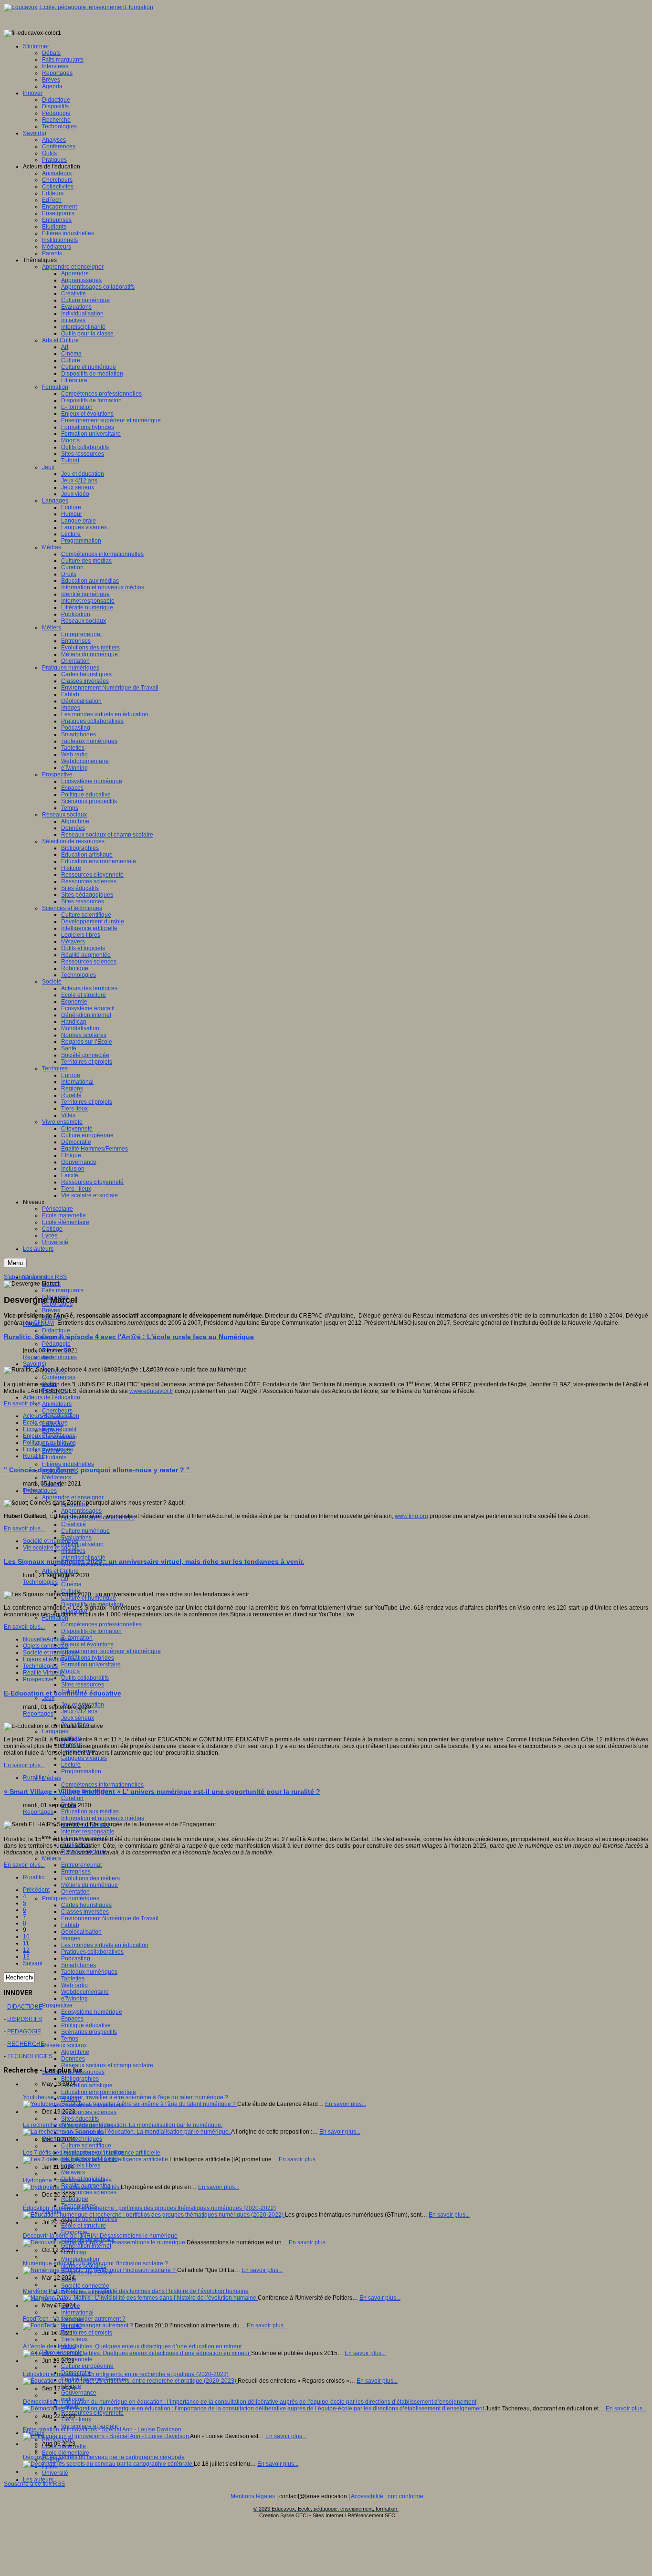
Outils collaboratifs (85, 1678)
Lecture (71, 1765)
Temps (70, 2039)
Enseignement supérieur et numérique (111, 1651)
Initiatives (73, 1551)
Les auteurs (38, 2480)
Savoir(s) (35, 1364)
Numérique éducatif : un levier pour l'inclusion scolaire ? (95, 2263)
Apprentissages (81, 1511)
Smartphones (79, 1965)
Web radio (74, 1985)
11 (26, 1943)
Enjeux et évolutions (87, 1644)
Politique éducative (86, 2025)
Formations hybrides (88, 1658)
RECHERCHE (26, 2044)
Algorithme (75, 2052)
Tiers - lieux (76, 2419)
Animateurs (57, 1404)
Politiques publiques (49, 1443)
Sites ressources (83, 1685)
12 (26, 1950)
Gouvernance (79, 2393)
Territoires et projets (87, 2333)
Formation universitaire (91, 1665)
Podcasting (76, 1958)
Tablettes (73, 1979)
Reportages (38, 1357)
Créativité (74, 1524)
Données (73, 2059)
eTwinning (74, 1999)
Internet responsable (88, 1832)
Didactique (56, 1330)
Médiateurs (57, 1477)
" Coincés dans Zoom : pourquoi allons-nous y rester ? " (97, 1470)
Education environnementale (99, 2092)
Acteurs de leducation (51, 1416)
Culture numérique (85, 1531)
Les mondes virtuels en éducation (105, 1945)
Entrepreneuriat (81, 1865)
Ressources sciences (89, 2112)
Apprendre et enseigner (73, 1497)
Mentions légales (253, 2496)
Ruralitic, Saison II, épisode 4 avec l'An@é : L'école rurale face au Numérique (129, 1337)
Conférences (59, 1377)
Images (71, 1938)
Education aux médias (90, 1812)
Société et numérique (51, 1541)
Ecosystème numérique (92, 2012)
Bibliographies (80, 2079)
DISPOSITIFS (25, 2019)
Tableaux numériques (89, 1972)
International (77, 2313)
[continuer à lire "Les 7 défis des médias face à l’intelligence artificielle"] (96, 2159)
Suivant (33, 1963)
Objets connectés (45, 1646)
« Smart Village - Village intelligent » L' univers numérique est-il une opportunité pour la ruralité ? (162, 1791)
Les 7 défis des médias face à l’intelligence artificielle (92, 2153)
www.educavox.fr (151, 1391)
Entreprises (76, 1872)
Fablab (70, 1925)
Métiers (52, 1858)
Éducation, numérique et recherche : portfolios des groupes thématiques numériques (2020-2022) (149, 2208)
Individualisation (82, 1544)
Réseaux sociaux (64, 2045)
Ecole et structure (84, 2226)
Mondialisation (80, 2259)
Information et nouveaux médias (103, 1818)
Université (55, 2473)
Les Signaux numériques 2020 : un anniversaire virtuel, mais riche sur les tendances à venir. (154, 1561)
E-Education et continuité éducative (63, 1693)
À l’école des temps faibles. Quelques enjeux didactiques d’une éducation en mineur (132, 2346)
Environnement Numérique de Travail (110, 1918)
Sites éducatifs (80, 2119)
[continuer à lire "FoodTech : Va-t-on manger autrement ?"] (79, 2325)
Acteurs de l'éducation (52, 1397)
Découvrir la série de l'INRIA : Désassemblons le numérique (100, 2236)
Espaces (72, 2019)
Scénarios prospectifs (89, 2032)
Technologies (59, 1357)
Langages (55, 1731)
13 (26, 1957)
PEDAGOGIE (24, 2031)
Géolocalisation (81, 1932)
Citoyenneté (77, 2359)
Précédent (36, 1890)
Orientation (75, 1892)
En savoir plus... (24, 1403)
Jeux (48, 1698)
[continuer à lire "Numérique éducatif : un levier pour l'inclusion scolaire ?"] (100, 2270)
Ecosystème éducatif (50, 1429)
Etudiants (54, 1457)
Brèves (51, 1310)
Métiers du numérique (89, 1885)
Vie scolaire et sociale (51, 1548)
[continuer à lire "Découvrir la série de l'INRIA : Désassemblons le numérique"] (105, 2242)
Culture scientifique (86, 2146)
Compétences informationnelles (102, 1785)
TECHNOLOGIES (30, 2056)
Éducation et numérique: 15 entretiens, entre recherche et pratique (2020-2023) (126, 2374)
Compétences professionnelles (101, 1624)
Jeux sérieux (78, 1718)
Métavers (73, 2172)
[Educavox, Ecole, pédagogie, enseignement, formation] (79, 7)
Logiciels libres (81, 2166)
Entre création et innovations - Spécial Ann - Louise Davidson (102, 2429)
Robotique (75, 2199)
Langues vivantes (84, 1758)
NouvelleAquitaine (47, 1639)
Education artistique (87, 2085)
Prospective (57, 2005)
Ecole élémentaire (66, 2453)
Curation (72, 1798)
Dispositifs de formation (91, 1631)
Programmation (81, 1771)
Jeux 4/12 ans (79, 1711)
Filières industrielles (68, 1464)
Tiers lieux (74, 2339)
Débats (32, 1490)
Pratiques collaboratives (92, 1952)
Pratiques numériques (71, 1898)
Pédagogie (56, 1344)
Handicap (74, 2252)
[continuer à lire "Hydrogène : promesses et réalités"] (72, 2187)
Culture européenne (87, 2366)
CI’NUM (44, 1323)
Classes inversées (85, 1912)
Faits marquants (63, 1290)
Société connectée (85, 2286)
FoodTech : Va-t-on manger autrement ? (74, 2319)
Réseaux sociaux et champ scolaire (107, 2065)
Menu (15, 1263)
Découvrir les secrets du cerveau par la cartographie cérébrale (104, 2457)
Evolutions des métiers (90, 1878)
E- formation (77, 1638)
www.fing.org (411, 1516)
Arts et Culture (60, 1571)
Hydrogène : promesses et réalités (67, 2180)
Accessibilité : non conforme (387, 2496)
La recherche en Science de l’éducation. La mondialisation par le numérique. (123, 2125)
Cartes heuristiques (86, 1905)
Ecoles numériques (48, 1449)
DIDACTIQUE (25, 2007)
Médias (52, 1778)
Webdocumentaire (85, 1992)
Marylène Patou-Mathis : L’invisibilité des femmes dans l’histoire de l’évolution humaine (136, 2291)
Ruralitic (34, 1456)
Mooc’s (70, 1671)
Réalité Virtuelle (44, 1673)
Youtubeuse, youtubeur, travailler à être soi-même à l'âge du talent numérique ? (126, 2097)
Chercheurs (57, 1411)
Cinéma (71, 1584)
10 (26, 1937)
